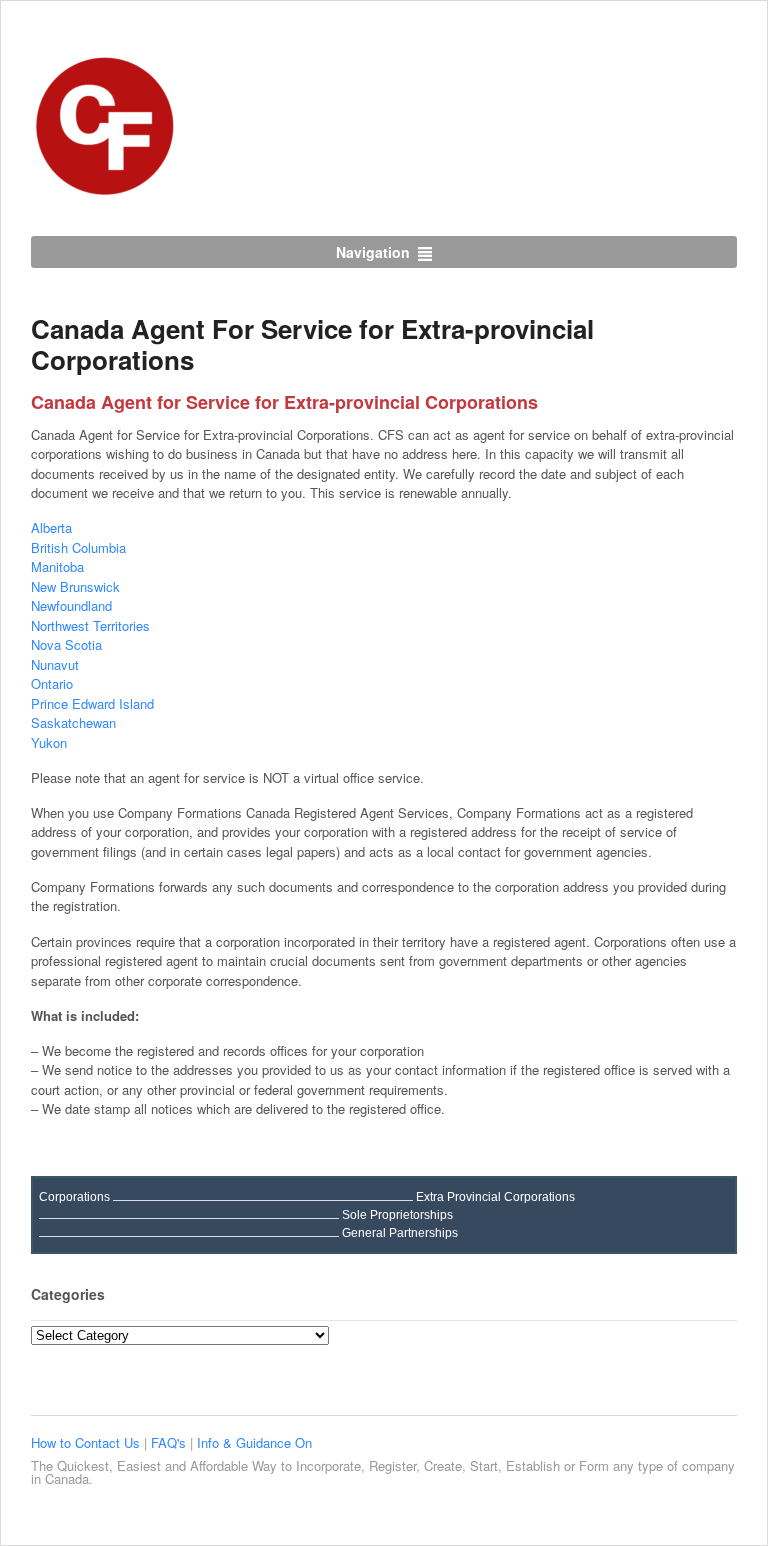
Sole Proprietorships (397, 1215)
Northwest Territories (90, 625)
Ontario (52, 683)
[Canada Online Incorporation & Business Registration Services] (106, 190)
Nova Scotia (66, 644)
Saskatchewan (73, 722)
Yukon (49, 742)
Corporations (74, 1197)
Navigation (373, 252)
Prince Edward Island (92, 703)
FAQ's (170, 1442)
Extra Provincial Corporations (495, 1197)
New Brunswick (75, 586)
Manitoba (57, 566)
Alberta (51, 527)
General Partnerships (400, 1233)
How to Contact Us (87, 1442)
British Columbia (78, 547)
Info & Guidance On (254, 1442)
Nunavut (55, 664)
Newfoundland (71, 605)
